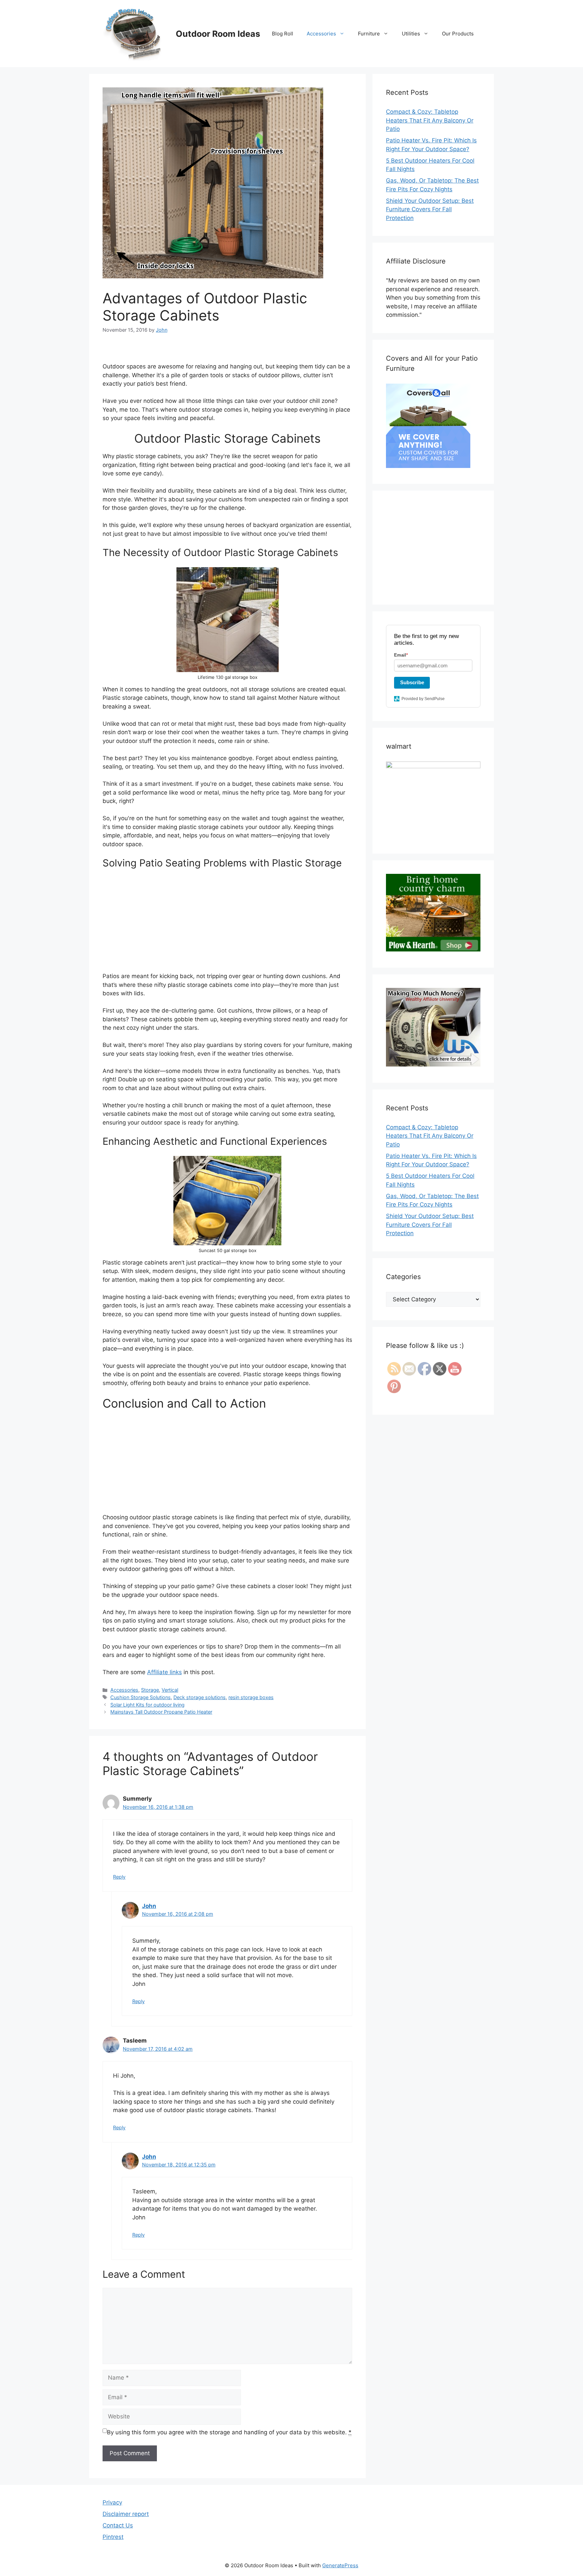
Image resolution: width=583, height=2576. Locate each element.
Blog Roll (283, 34)
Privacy (112, 2502)
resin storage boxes (251, 1697)
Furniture (369, 34)
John (149, 1906)
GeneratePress (340, 2565)
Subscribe (412, 682)
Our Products (458, 34)
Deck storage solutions (200, 1697)
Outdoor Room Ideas (218, 34)
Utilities (411, 34)
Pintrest (113, 2537)
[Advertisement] (227, 925)
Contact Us (118, 2525)
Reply (119, 1877)
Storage (150, 1690)
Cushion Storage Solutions (141, 1697)
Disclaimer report (126, 2514)
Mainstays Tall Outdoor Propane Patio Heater (161, 1712)
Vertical (170, 1690)
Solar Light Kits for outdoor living (147, 1705)
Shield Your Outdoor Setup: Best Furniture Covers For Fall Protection (430, 209)
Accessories (321, 34)
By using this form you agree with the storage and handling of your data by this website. (229, 2432)
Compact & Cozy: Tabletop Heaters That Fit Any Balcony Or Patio (430, 120)
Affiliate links (164, 1672)
